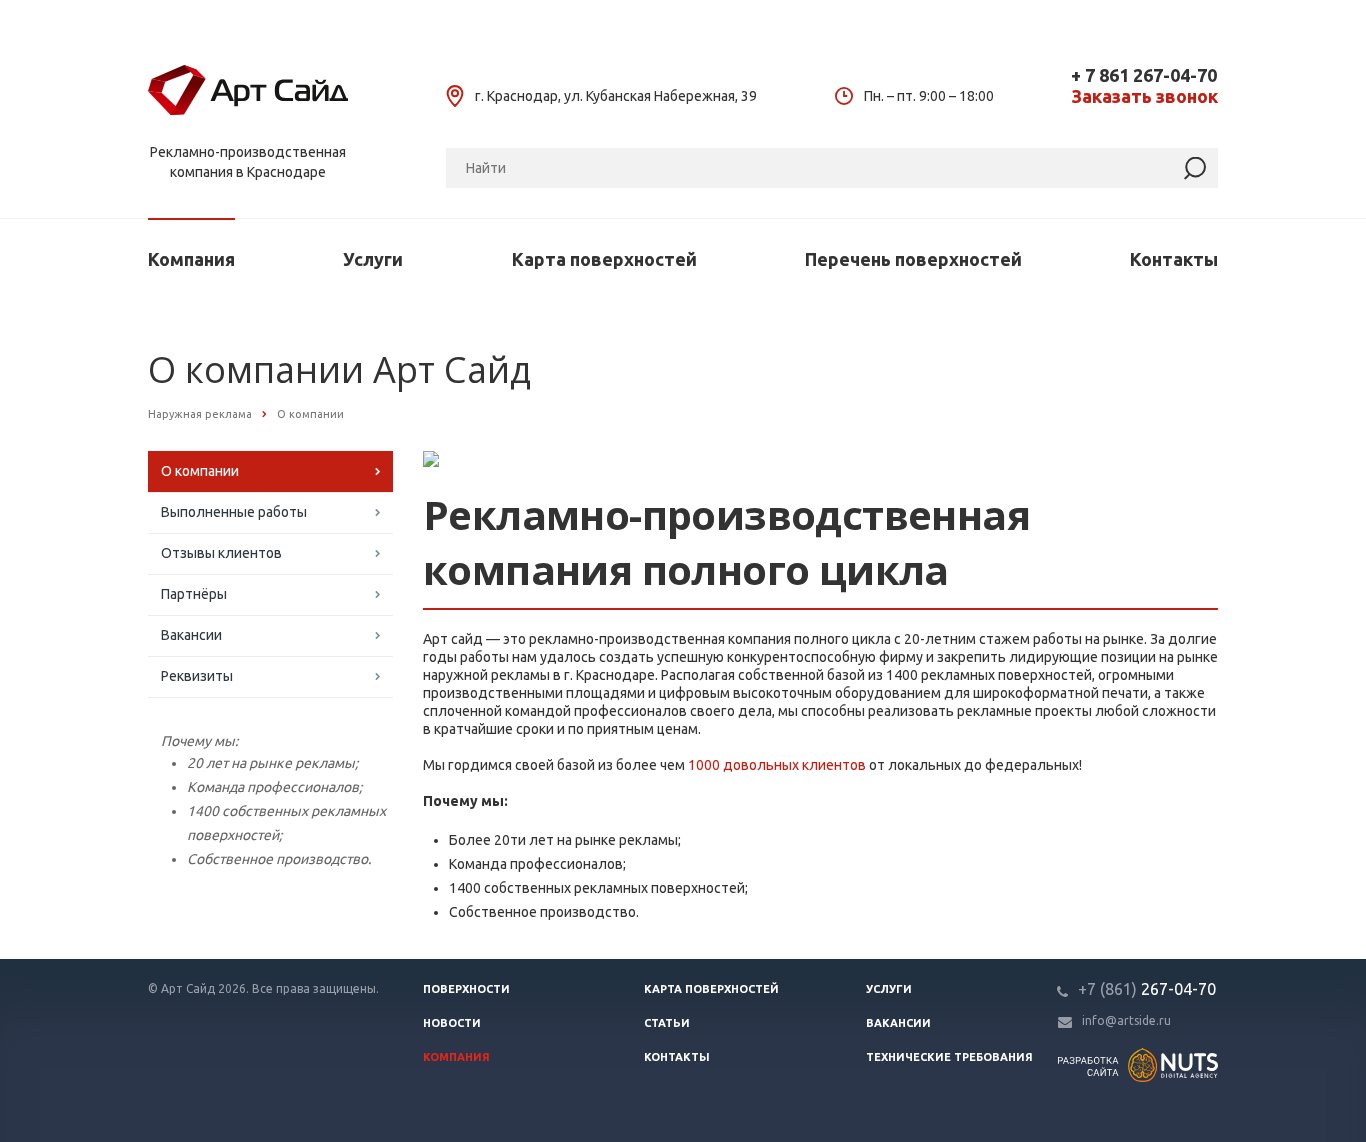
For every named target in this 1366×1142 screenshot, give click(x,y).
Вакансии (191, 635)
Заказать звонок (1144, 96)
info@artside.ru (1126, 1020)
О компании (200, 471)
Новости (452, 1023)
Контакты (1174, 259)
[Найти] (1195, 168)
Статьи (667, 1023)
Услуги (373, 259)
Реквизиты (197, 676)
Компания (191, 259)
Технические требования (949, 1057)
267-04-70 (1147, 989)
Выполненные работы (234, 512)
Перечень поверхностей (913, 259)
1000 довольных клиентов (777, 765)
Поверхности (466, 989)
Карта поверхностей (604, 259)
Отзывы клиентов (221, 553)
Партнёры (194, 594)
